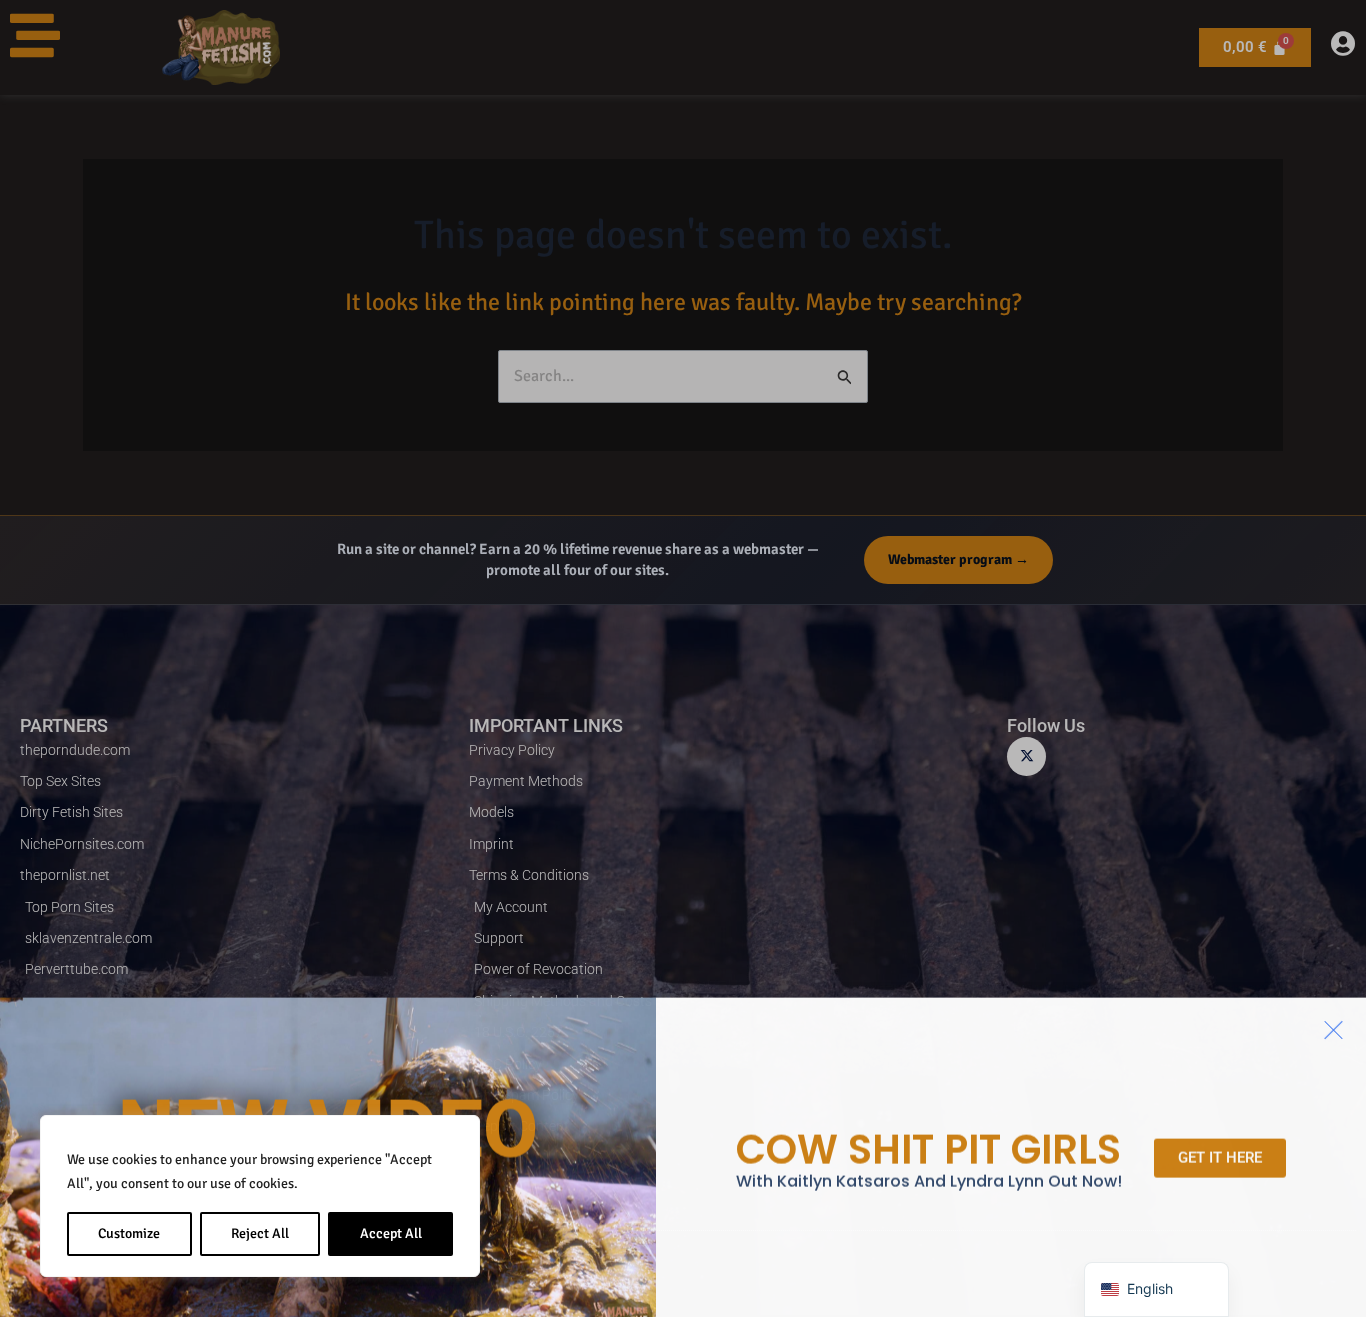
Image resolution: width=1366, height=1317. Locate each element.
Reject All (260, 1233)
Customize (129, 1233)
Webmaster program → (958, 559)
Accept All (391, 1233)
